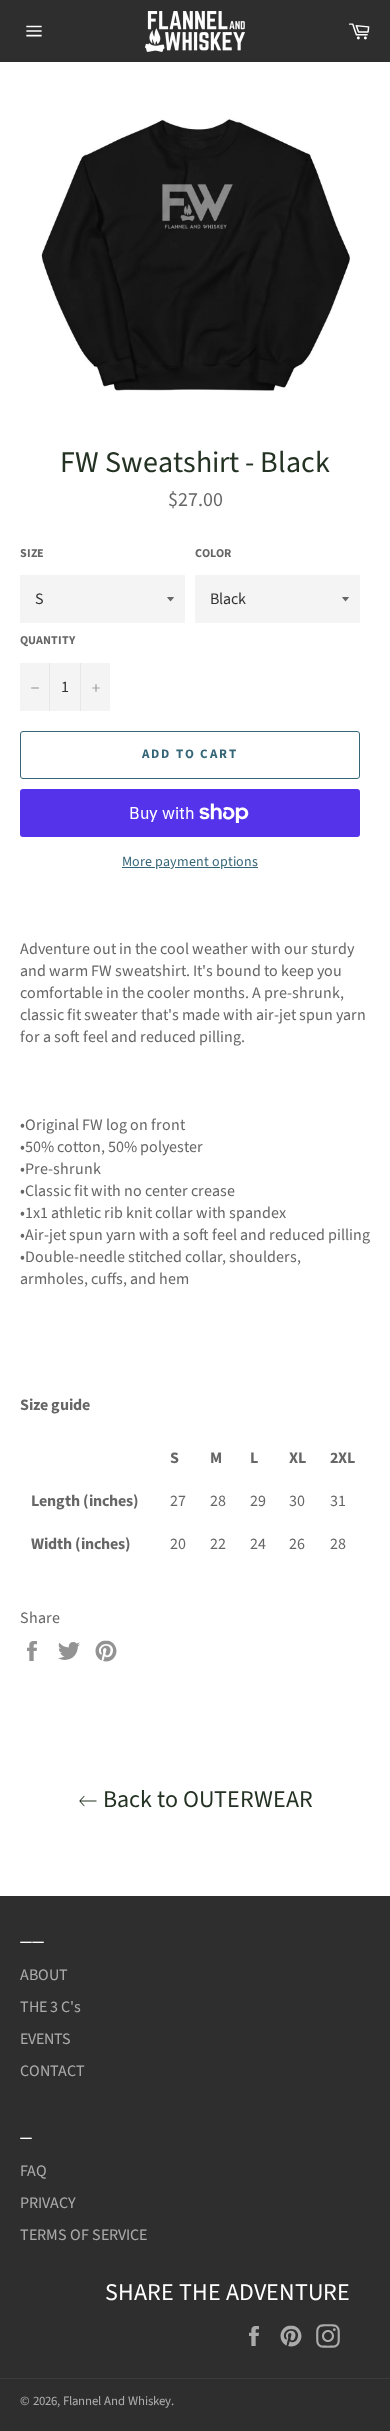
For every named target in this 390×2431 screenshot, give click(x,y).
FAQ (33, 2171)
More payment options (190, 862)
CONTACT (52, 2071)
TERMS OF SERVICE (83, 2235)
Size (32, 554)
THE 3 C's (50, 2007)
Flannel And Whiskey (117, 2401)
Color (213, 554)
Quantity (47, 641)
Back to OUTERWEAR (205, 1799)
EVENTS (45, 2039)
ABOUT (44, 1975)
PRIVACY (48, 2203)
